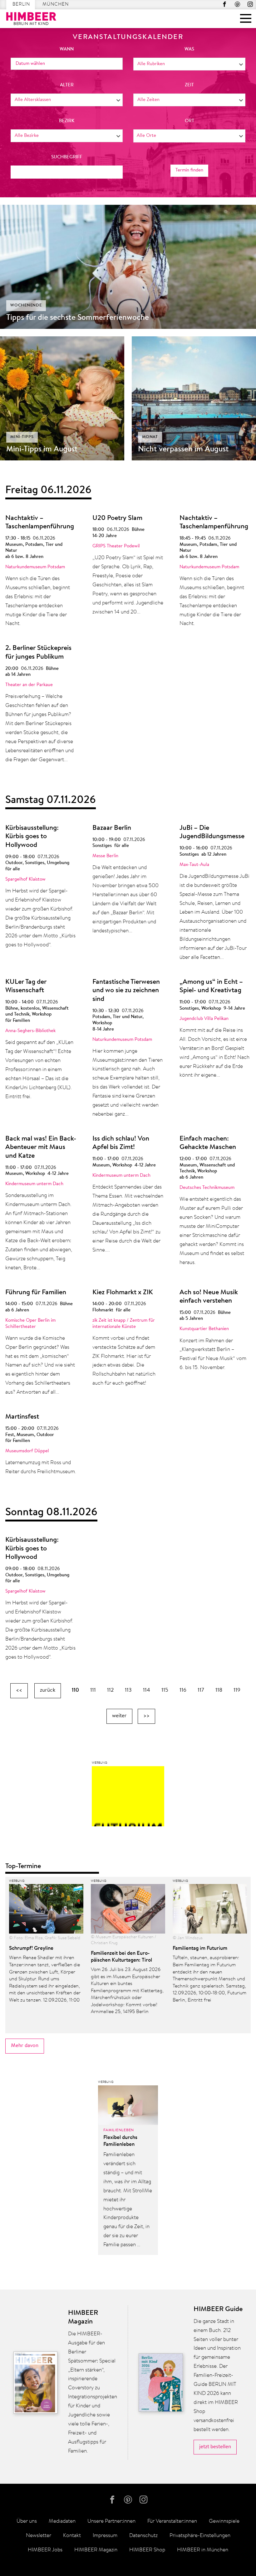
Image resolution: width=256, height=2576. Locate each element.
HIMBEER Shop (147, 2550)
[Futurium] (128, 1798)
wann (67, 49)
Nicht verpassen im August (183, 449)
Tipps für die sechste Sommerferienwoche (78, 318)
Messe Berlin (105, 856)
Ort (190, 121)
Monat (150, 437)
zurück (48, 1690)
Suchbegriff (67, 157)
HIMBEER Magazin (96, 2550)
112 (110, 1690)
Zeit (189, 85)
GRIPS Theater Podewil (116, 546)
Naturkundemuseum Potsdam (35, 567)
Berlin (21, 5)
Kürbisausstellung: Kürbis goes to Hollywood (32, 837)
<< (19, 1690)
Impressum (105, 2536)
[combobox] (189, 64)
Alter (67, 85)
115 (165, 1690)
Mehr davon (25, 2046)
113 (128, 1690)
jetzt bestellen (215, 2447)
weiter (119, 1716)
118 (219, 1690)
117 (201, 1690)
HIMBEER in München (203, 2550)
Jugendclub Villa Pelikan (204, 1019)
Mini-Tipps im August (42, 449)
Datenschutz (143, 2536)
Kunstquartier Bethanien (204, 1329)
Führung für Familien (36, 1293)
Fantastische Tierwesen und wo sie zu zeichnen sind (126, 991)
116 (183, 1690)
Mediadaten (62, 2521)
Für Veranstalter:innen (172, 2521)
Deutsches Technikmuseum (207, 1188)
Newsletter (39, 2536)
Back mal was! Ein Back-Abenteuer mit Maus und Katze (41, 1148)
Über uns (27, 2521)
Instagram (250, 4)
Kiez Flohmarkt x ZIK (123, 1293)
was (189, 49)
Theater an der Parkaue (29, 685)
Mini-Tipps (22, 437)
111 (93, 1690)
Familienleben (119, 2130)
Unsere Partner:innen (111, 2521)
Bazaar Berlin (112, 828)
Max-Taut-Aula (194, 865)
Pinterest (237, 4)
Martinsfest (22, 1417)
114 (147, 1690)
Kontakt (72, 2536)
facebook (225, 4)
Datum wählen (30, 64)
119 (237, 1690)
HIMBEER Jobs (45, 2550)
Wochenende (26, 305)
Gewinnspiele (224, 2521)
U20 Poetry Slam (117, 518)
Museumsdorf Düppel (27, 1451)
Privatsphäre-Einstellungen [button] (200, 2536)
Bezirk (67, 121)
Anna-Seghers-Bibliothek (30, 1031)
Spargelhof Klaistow (25, 879)
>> (146, 1716)
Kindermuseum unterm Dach (34, 1184)
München (56, 5)
